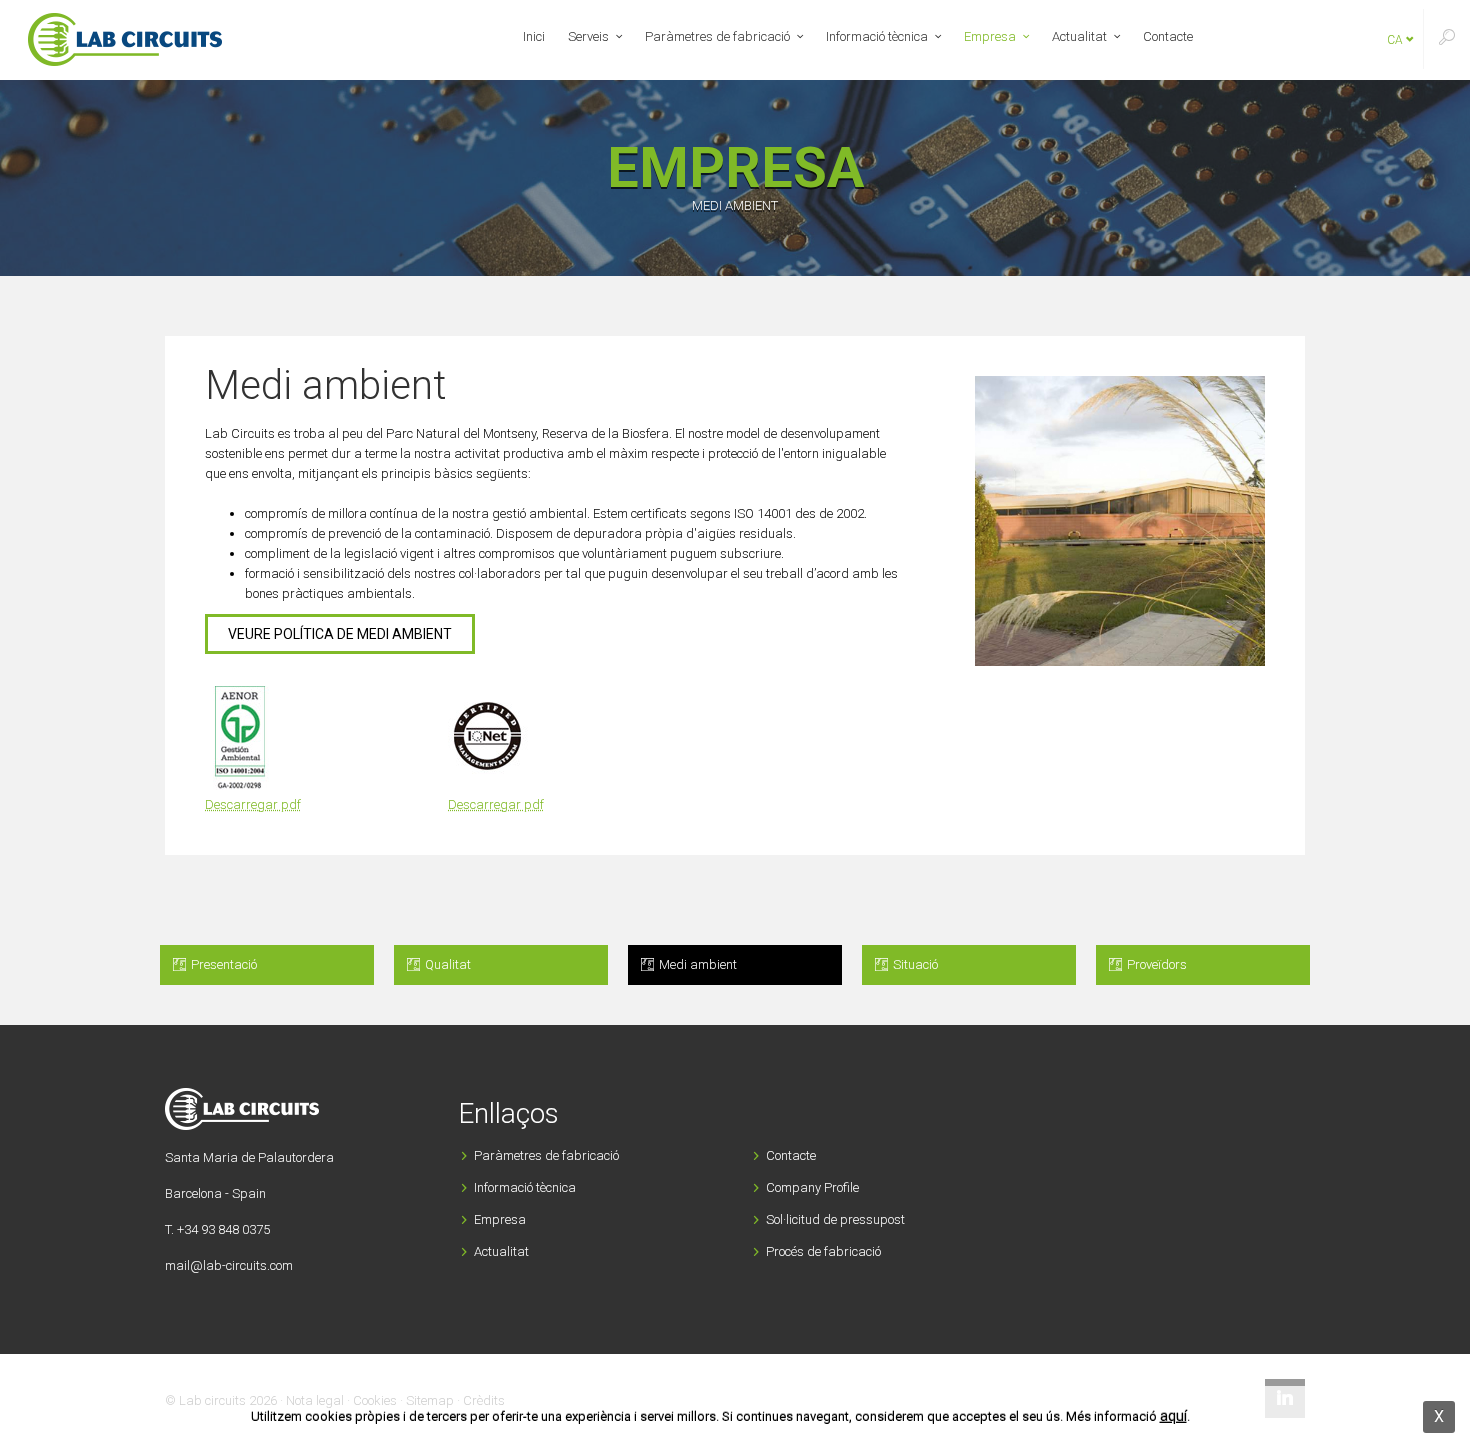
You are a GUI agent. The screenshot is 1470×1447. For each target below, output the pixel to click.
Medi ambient (696, 964)
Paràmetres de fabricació (717, 36)
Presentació (222, 964)
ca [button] (1396, 40)
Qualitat (446, 964)
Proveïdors (1155, 964)
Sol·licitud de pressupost (835, 1219)
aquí (1173, 1416)
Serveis (588, 36)
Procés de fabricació (823, 1251)
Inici (534, 36)
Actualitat (1079, 36)
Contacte (1168, 36)
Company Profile (812, 1187)
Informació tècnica (877, 36)
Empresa (990, 36)
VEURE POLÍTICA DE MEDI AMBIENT (340, 634)
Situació (914, 964)
